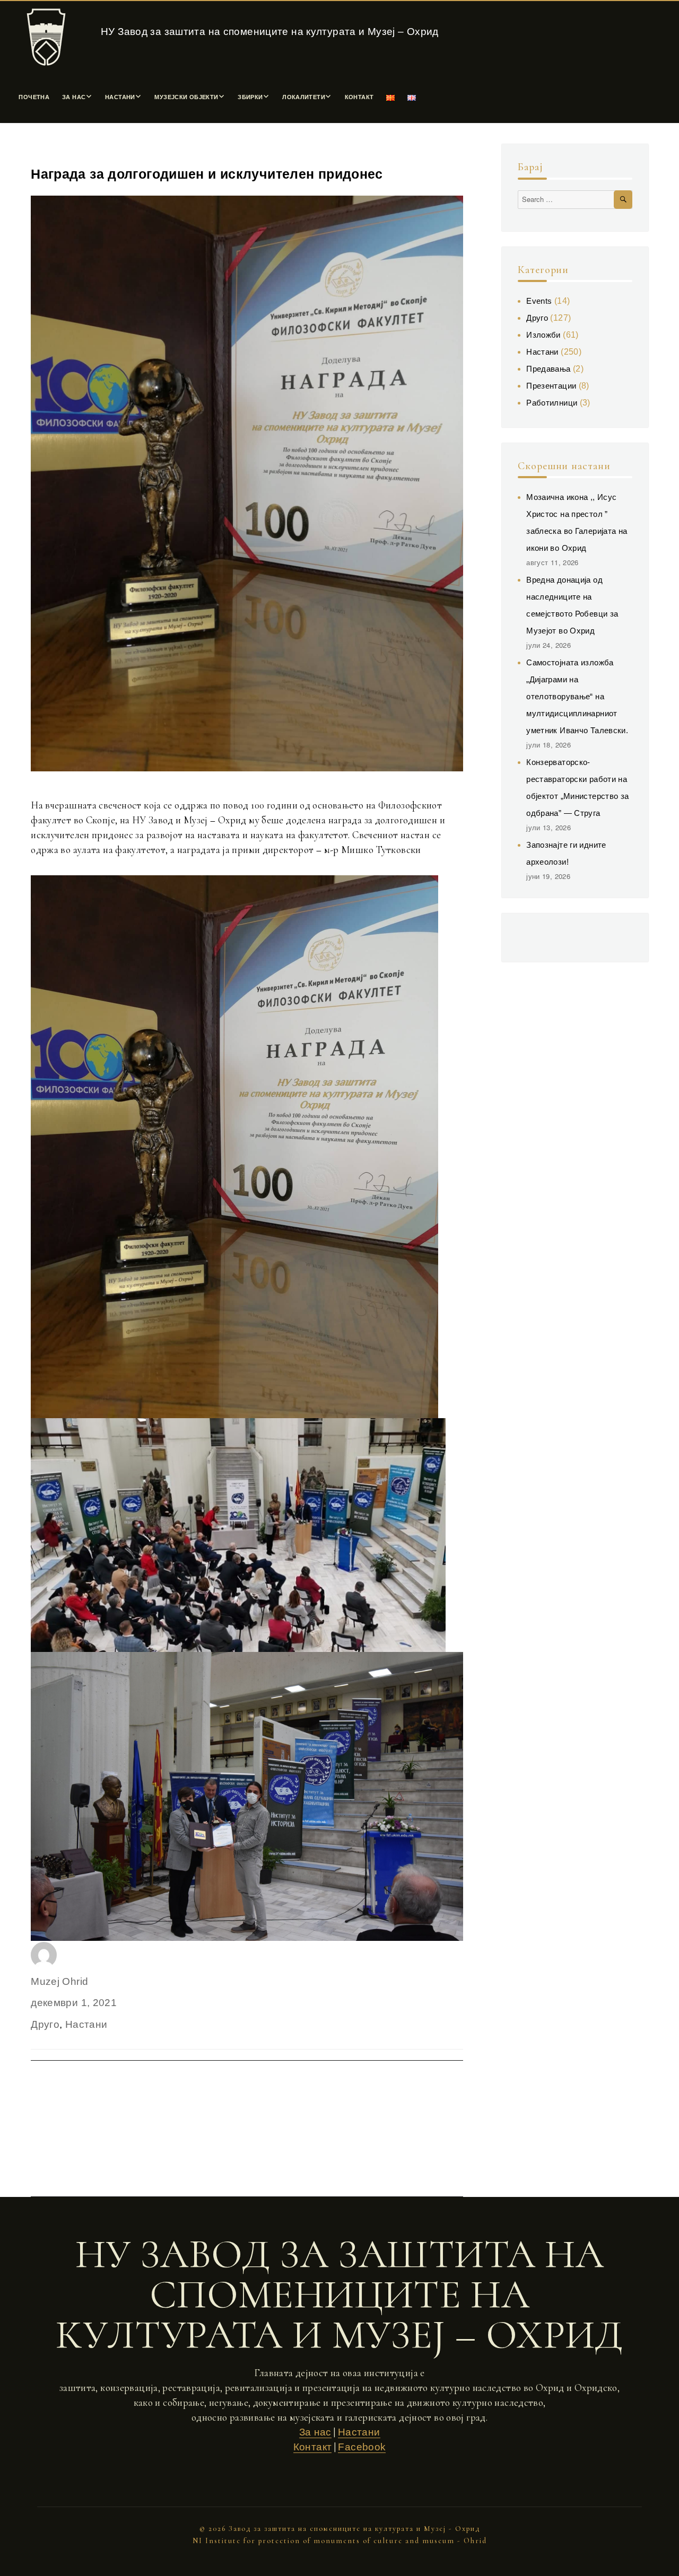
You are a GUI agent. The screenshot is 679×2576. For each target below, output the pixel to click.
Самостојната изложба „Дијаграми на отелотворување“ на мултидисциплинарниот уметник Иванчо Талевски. (577, 696)
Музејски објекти (186, 97)
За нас (74, 97)
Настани (120, 97)
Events (539, 301)
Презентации (551, 386)
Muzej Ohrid (59, 1981)
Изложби (543, 335)
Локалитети (304, 97)
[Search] (623, 200)
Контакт (359, 97)
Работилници (552, 403)
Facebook (362, 2447)
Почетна (34, 97)
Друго (45, 2024)
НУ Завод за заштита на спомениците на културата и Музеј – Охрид (270, 32)
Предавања (548, 369)
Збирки (250, 97)
